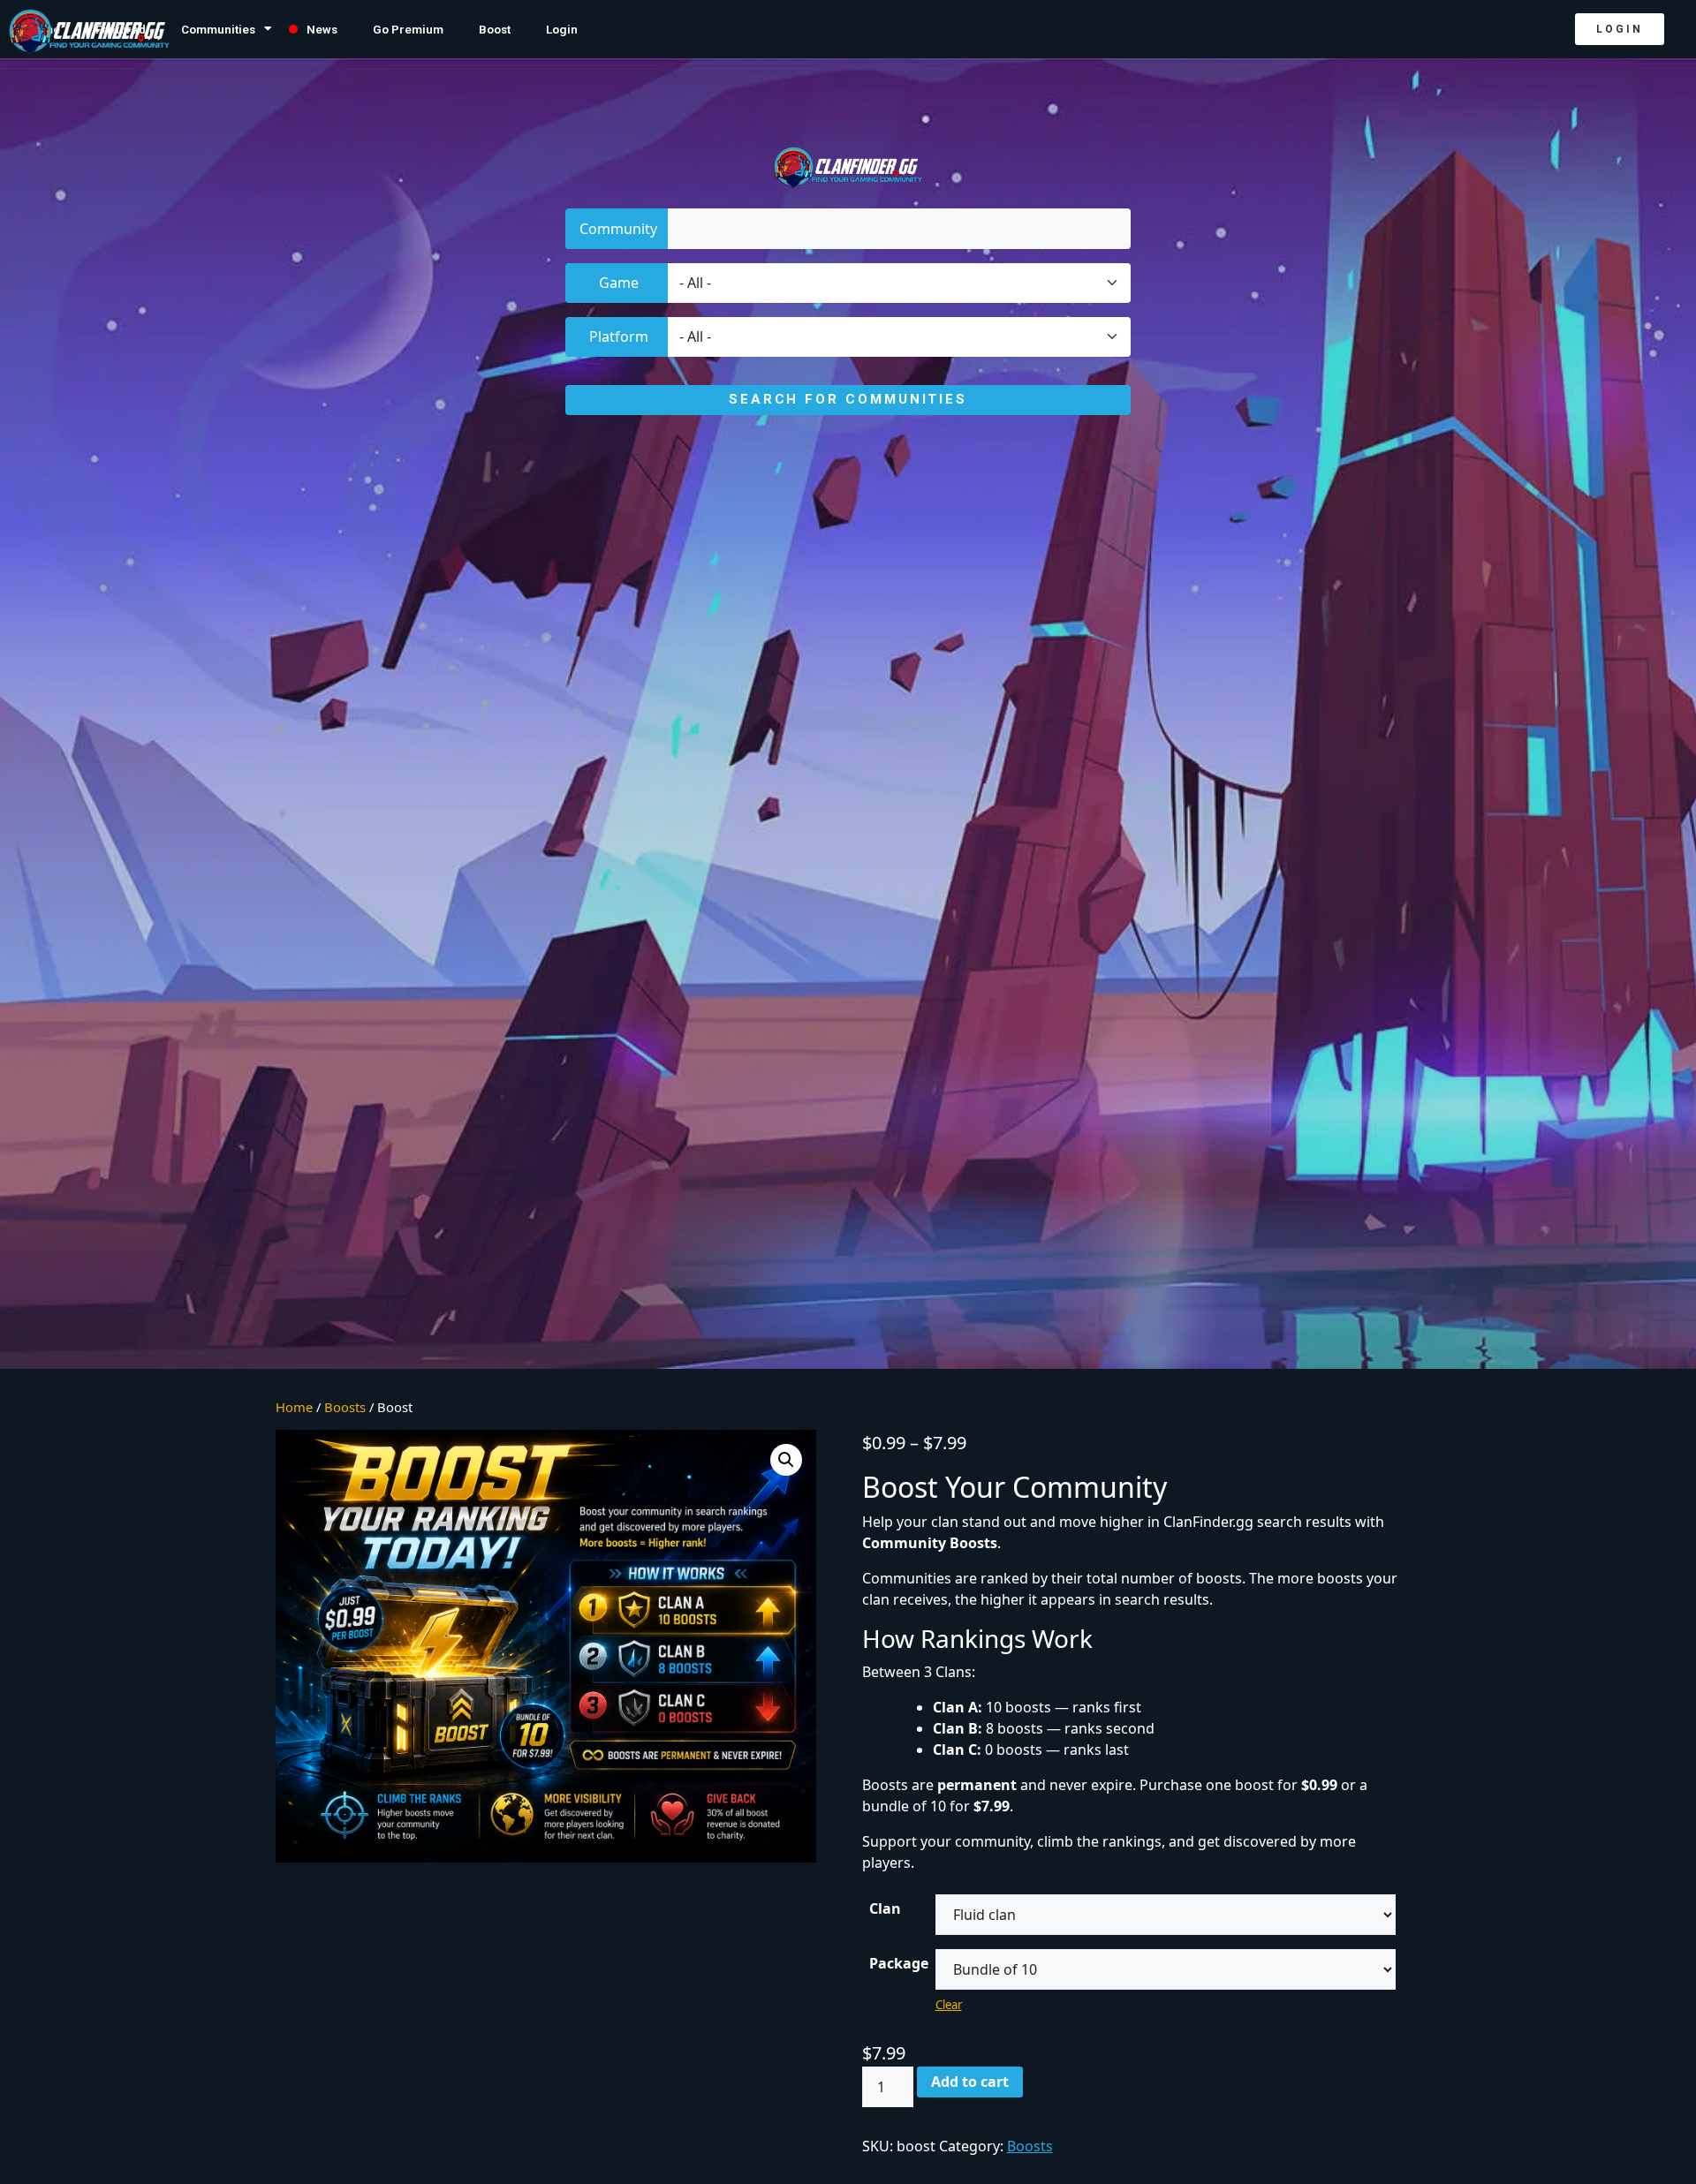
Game (619, 283)
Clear (949, 2005)
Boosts (1030, 2146)
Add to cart (970, 2082)
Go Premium (408, 29)
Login (562, 29)
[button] (1620, 29)
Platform (619, 336)
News (322, 29)
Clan (885, 1908)
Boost (495, 29)
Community (618, 229)
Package (899, 1963)
